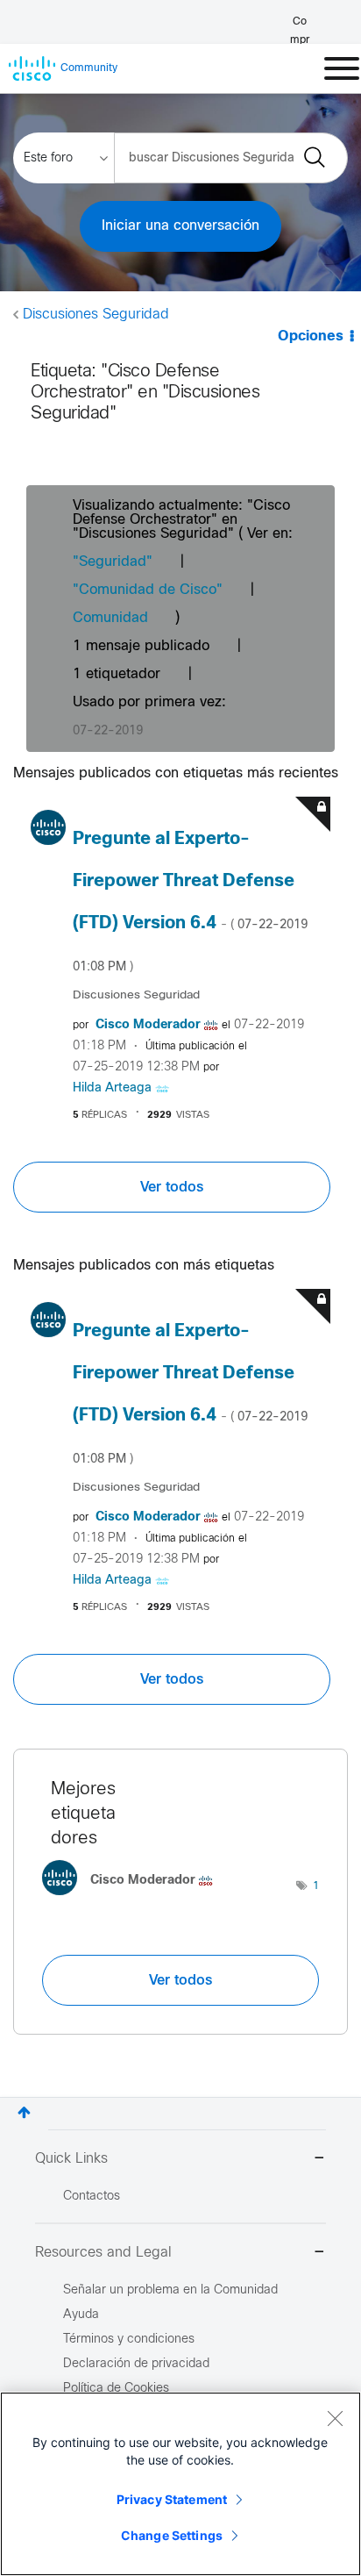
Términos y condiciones (129, 2340)
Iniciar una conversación (180, 226)
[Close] (335, 2418)
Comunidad (110, 618)
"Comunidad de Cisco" (148, 590)
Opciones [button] (311, 336)
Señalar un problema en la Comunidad (170, 2290)
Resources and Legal (103, 2253)
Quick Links (71, 2159)
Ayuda (81, 2315)
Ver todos (172, 1187)
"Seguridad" (113, 562)
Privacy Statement (172, 2499)
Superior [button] (24, 2112)
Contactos (92, 2197)
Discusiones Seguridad (96, 315)
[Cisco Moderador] (134, 1899)
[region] (180, 2484)
